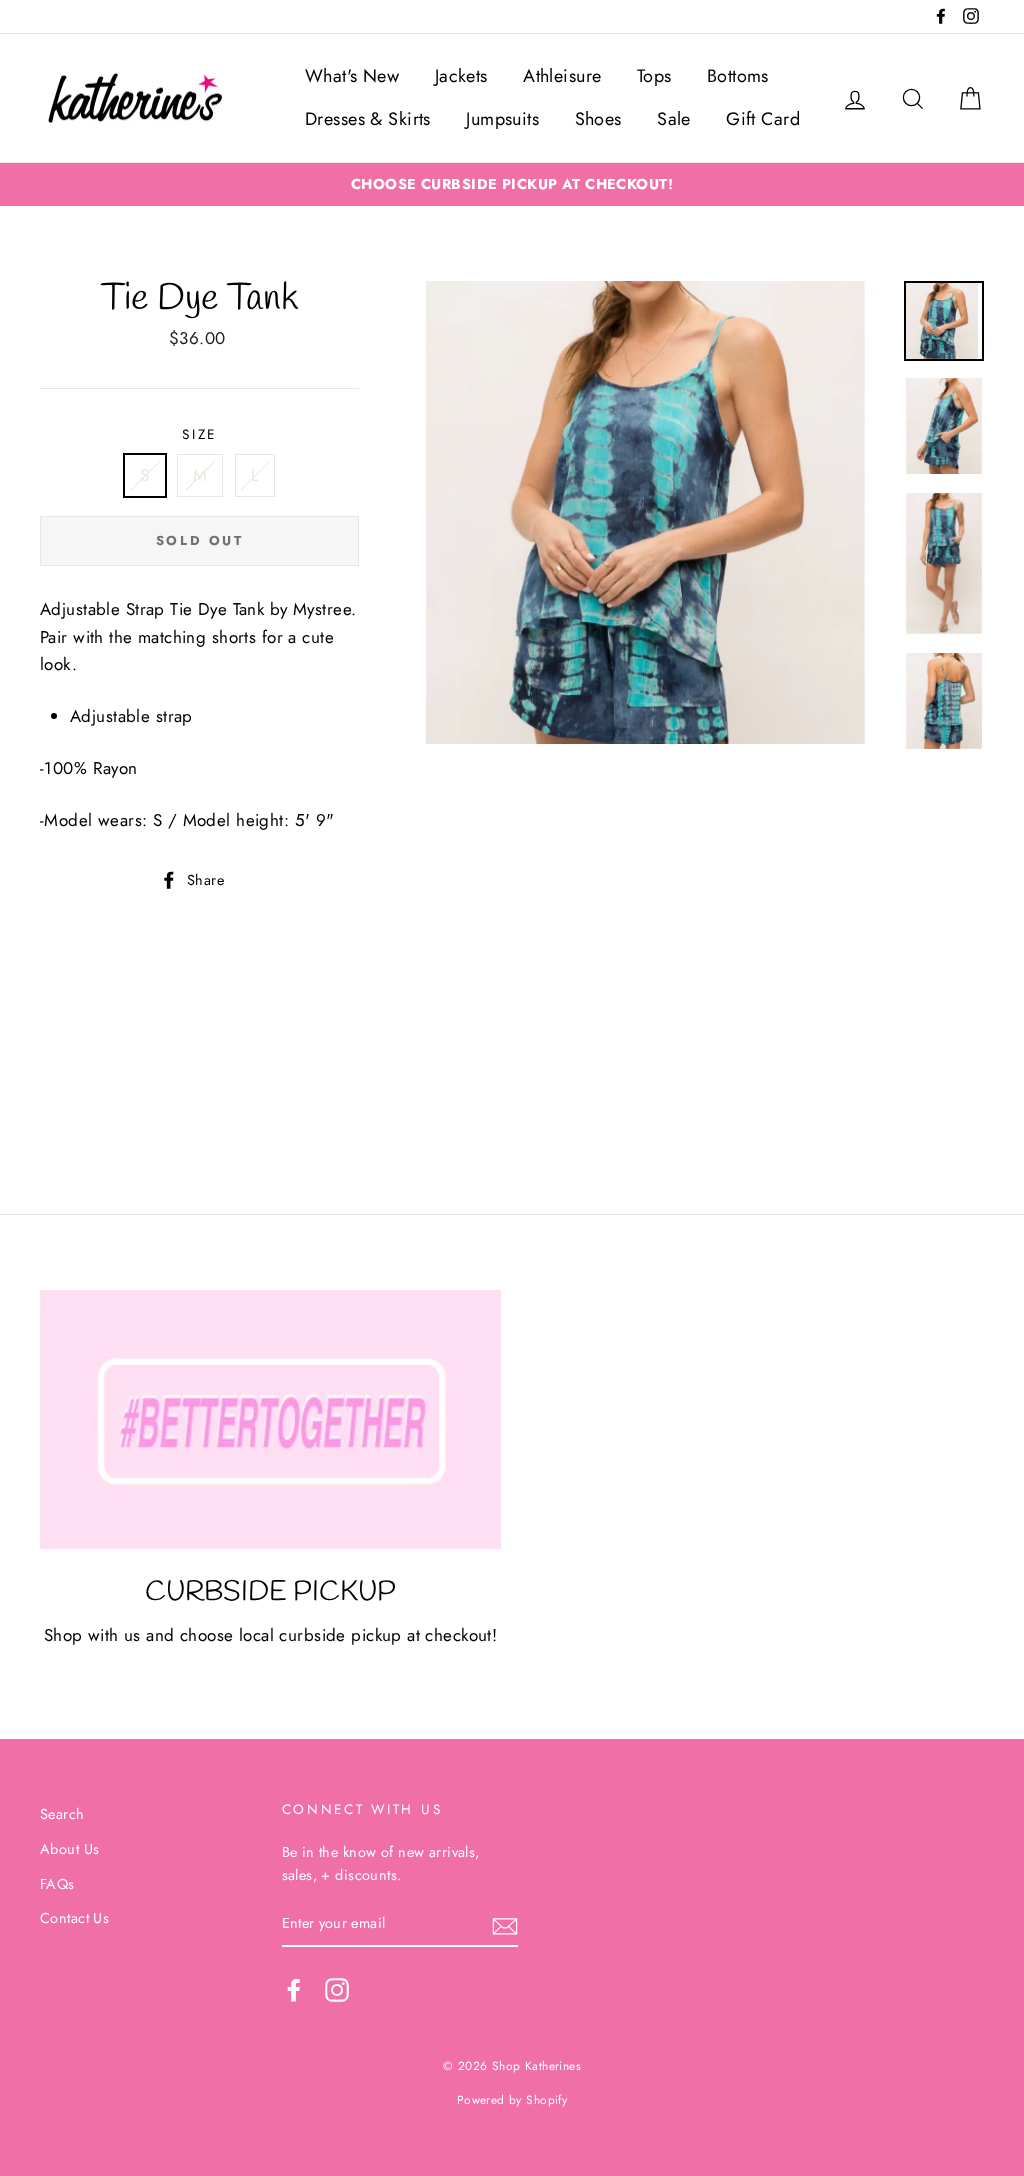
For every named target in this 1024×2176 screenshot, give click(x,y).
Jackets (461, 76)
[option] (512, 184)
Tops (654, 76)
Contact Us (74, 1918)
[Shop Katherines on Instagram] (337, 1989)
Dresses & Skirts (368, 119)
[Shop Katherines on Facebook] (294, 1989)
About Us (69, 1849)
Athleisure (562, 76)
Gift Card (763, 119)
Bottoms (738, 76)
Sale (674, 119)
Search (62, 1814)
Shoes (598, 119)
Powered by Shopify (512, 2099)
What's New (352, 76)
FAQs (57, 1884)
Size (199, 434)
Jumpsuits (502, 119)
